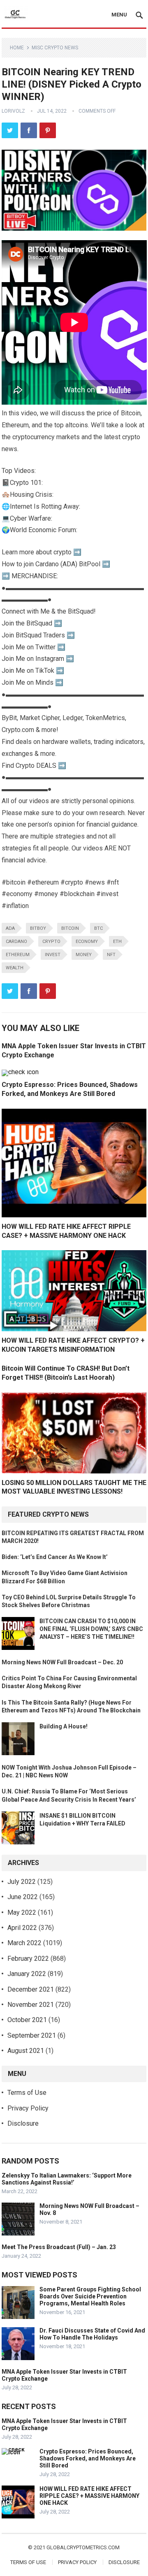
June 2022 (23, 1897)
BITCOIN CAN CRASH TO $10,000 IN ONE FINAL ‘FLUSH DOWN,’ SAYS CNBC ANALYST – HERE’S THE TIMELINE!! (91, 1629)
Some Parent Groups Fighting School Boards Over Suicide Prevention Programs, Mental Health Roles (90, 2296)
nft (111, 955)
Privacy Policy (28, 2108)
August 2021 (26, 2051)
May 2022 (22, 1912)
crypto (51, 942)
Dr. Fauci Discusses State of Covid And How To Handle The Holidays (92, 2334)
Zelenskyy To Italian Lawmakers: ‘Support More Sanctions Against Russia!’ (67, 2179)
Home (17, 48)
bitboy (38, 928)
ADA (10, 928)
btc (98, 928)
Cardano (16, 942)
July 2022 (22, 1882)
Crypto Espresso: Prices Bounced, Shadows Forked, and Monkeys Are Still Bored (88, 2458)
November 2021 (31, 2005)
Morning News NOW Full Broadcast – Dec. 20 (62, 1662)
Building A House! (64, 1726)
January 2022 (27, 1974)
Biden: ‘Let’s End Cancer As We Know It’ (55, 1557)
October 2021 (27, 2020)
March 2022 (24, 1943)
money (84, 955)
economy (87, 942)
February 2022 (28, 1959)
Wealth (15, 968)
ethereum (18, 955)
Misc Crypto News (55, 48)
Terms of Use (27, 2093)
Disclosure (23, 2123)
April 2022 (22, 1928)
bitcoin (70, 928)
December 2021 (31, 1989)
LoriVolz (13, 111)
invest (53, 955)
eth (117, 942)
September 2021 (32, 2035)
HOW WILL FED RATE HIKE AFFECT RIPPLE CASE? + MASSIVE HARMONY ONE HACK (89, 2496)
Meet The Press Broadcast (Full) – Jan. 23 (59, 2247)
